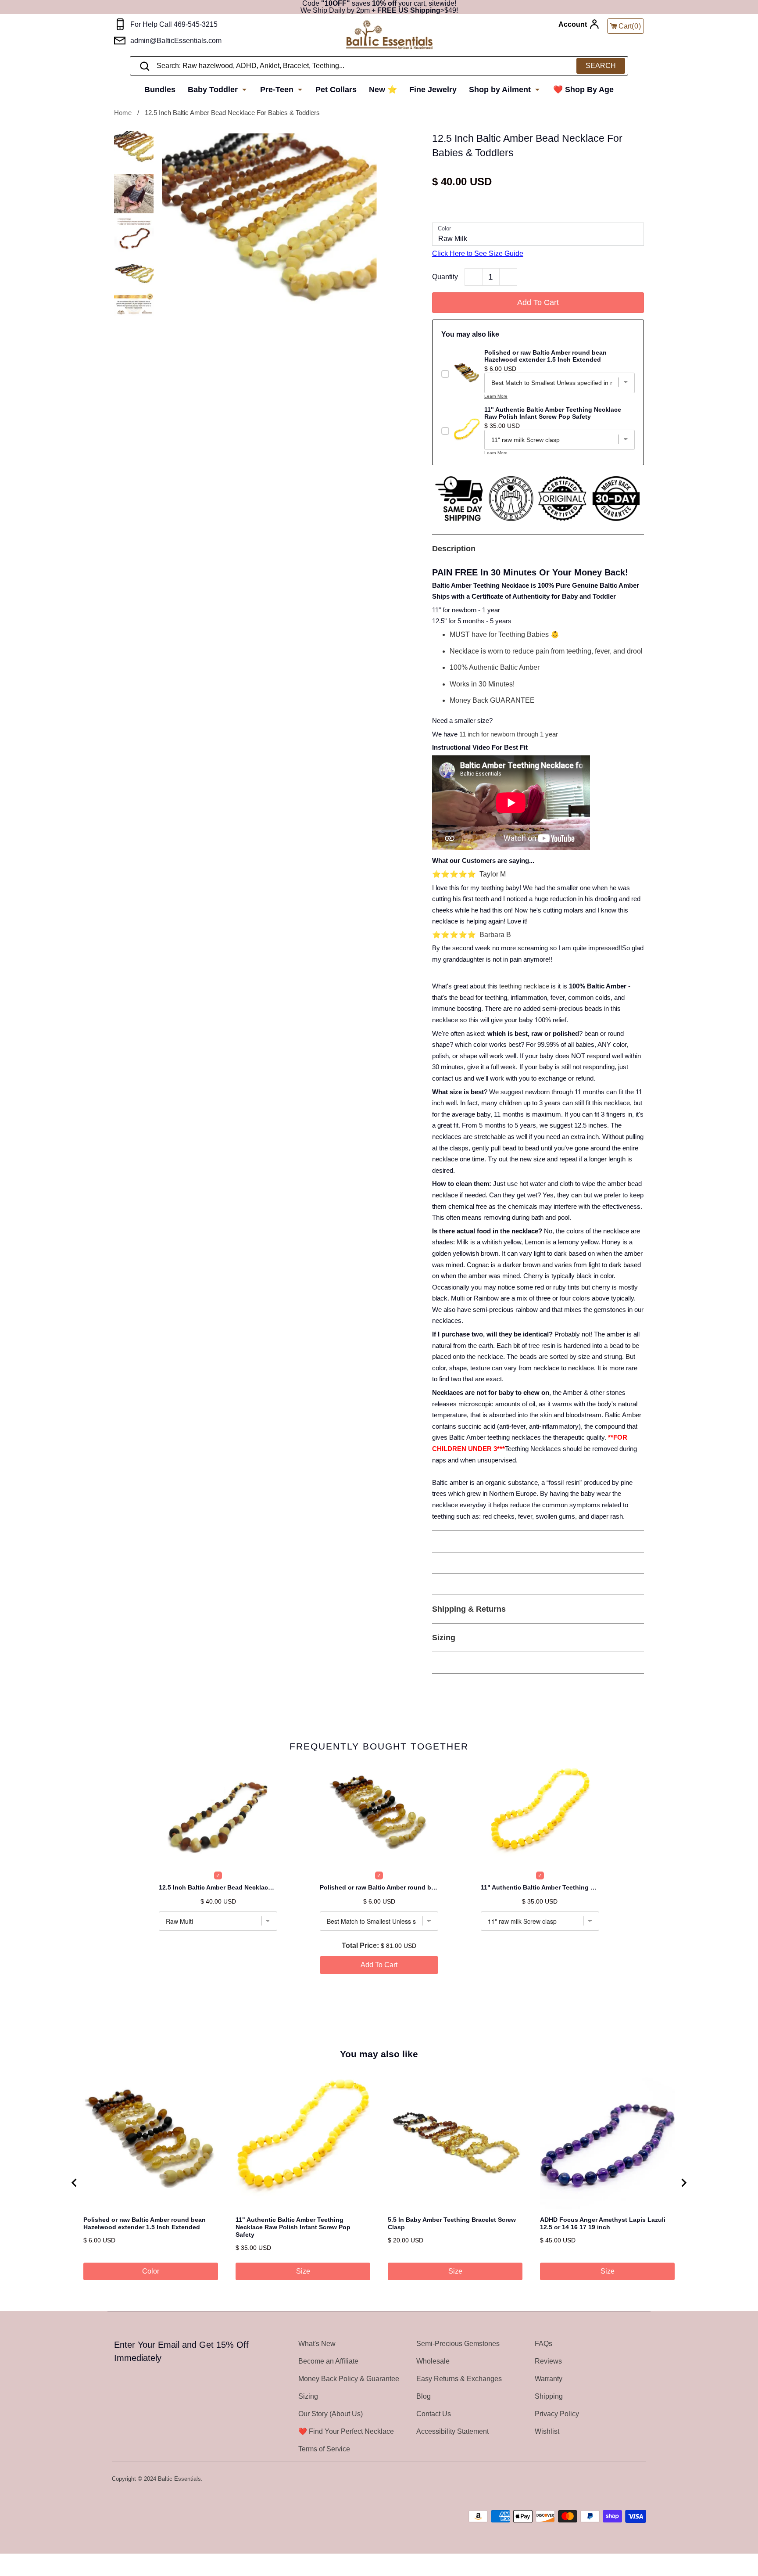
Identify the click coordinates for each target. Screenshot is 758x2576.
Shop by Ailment (501, 90)
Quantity (445, 277)
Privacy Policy (557, 2414)
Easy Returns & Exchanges (459, 2379)
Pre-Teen (278, 90)
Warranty (549, 2379)
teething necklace (524, 986)
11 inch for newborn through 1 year (509, 734)
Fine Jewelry (433, 90)
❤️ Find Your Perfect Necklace (346, 2431)
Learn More (496, 396)
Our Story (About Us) (331, 2414)
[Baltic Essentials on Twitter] (606, 2479)
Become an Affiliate (328, 2361)
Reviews (548, 2361)
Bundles (160, 90)
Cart (630, 26)
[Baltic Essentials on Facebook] (617, 2479)
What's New (317, 2344)
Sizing (308, 2396)
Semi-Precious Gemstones (458, 2344)
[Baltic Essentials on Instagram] (640, 2479)
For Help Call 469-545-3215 (174, 24)
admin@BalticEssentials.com (176, 41)
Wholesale (433, 2361)
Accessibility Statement (452, 2431)
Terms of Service (324, 2449)
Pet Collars (336, 90)
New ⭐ (383, 90)
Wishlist (547, 2431)
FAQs (543, 2344)
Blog (424, 2396)
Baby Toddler (214, 90)
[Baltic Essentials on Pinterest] (629, 2479)
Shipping (549, 2396)
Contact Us (434, 2414)
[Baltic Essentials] (389, 35)
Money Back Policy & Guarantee (349, 2379)
